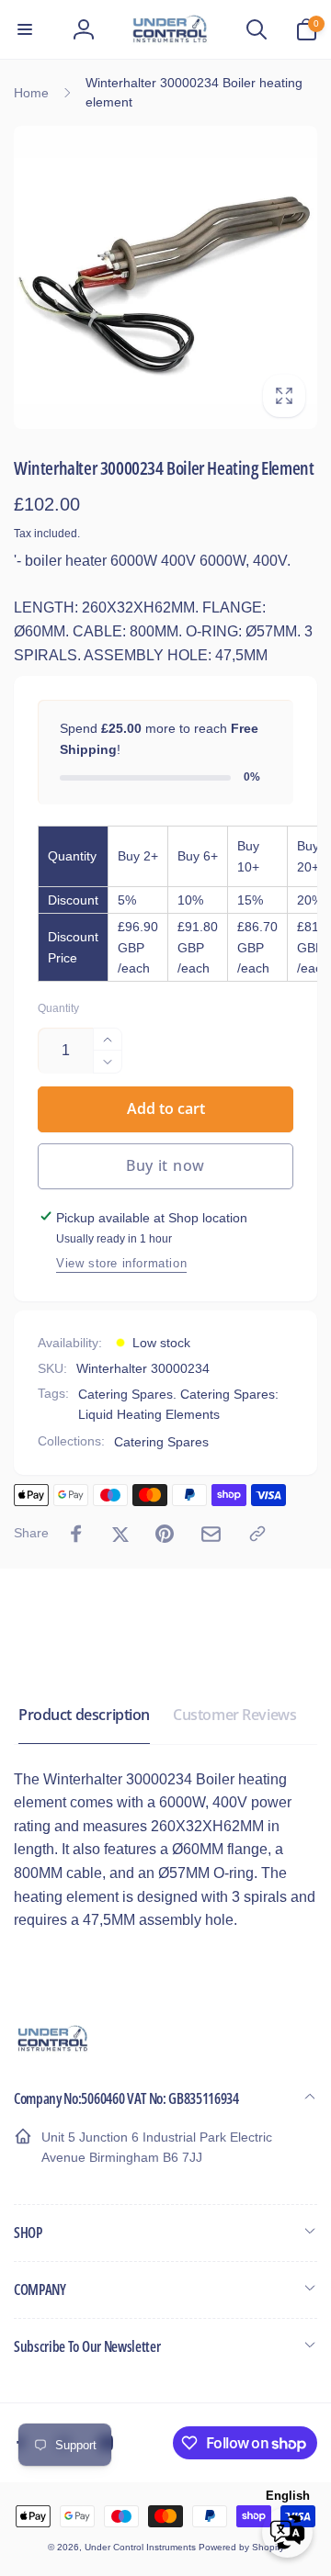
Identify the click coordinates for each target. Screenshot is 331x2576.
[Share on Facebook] (76, 1534)
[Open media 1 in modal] (165, 277)
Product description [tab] (84, 1715)
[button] (25, 29)
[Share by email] (211, 1534)
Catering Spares (161, 1442)
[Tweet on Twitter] (120, 1534)
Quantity (58, 1009)
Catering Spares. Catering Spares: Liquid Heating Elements (178, 1404)
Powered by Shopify (241, 2547)
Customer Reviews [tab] (234, 1715)
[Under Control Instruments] (53, 2049)
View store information (121, 1263)
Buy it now (165, 1165)
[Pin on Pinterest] (165, 1534)
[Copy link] (257, 1534)
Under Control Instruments (142, 2547)
